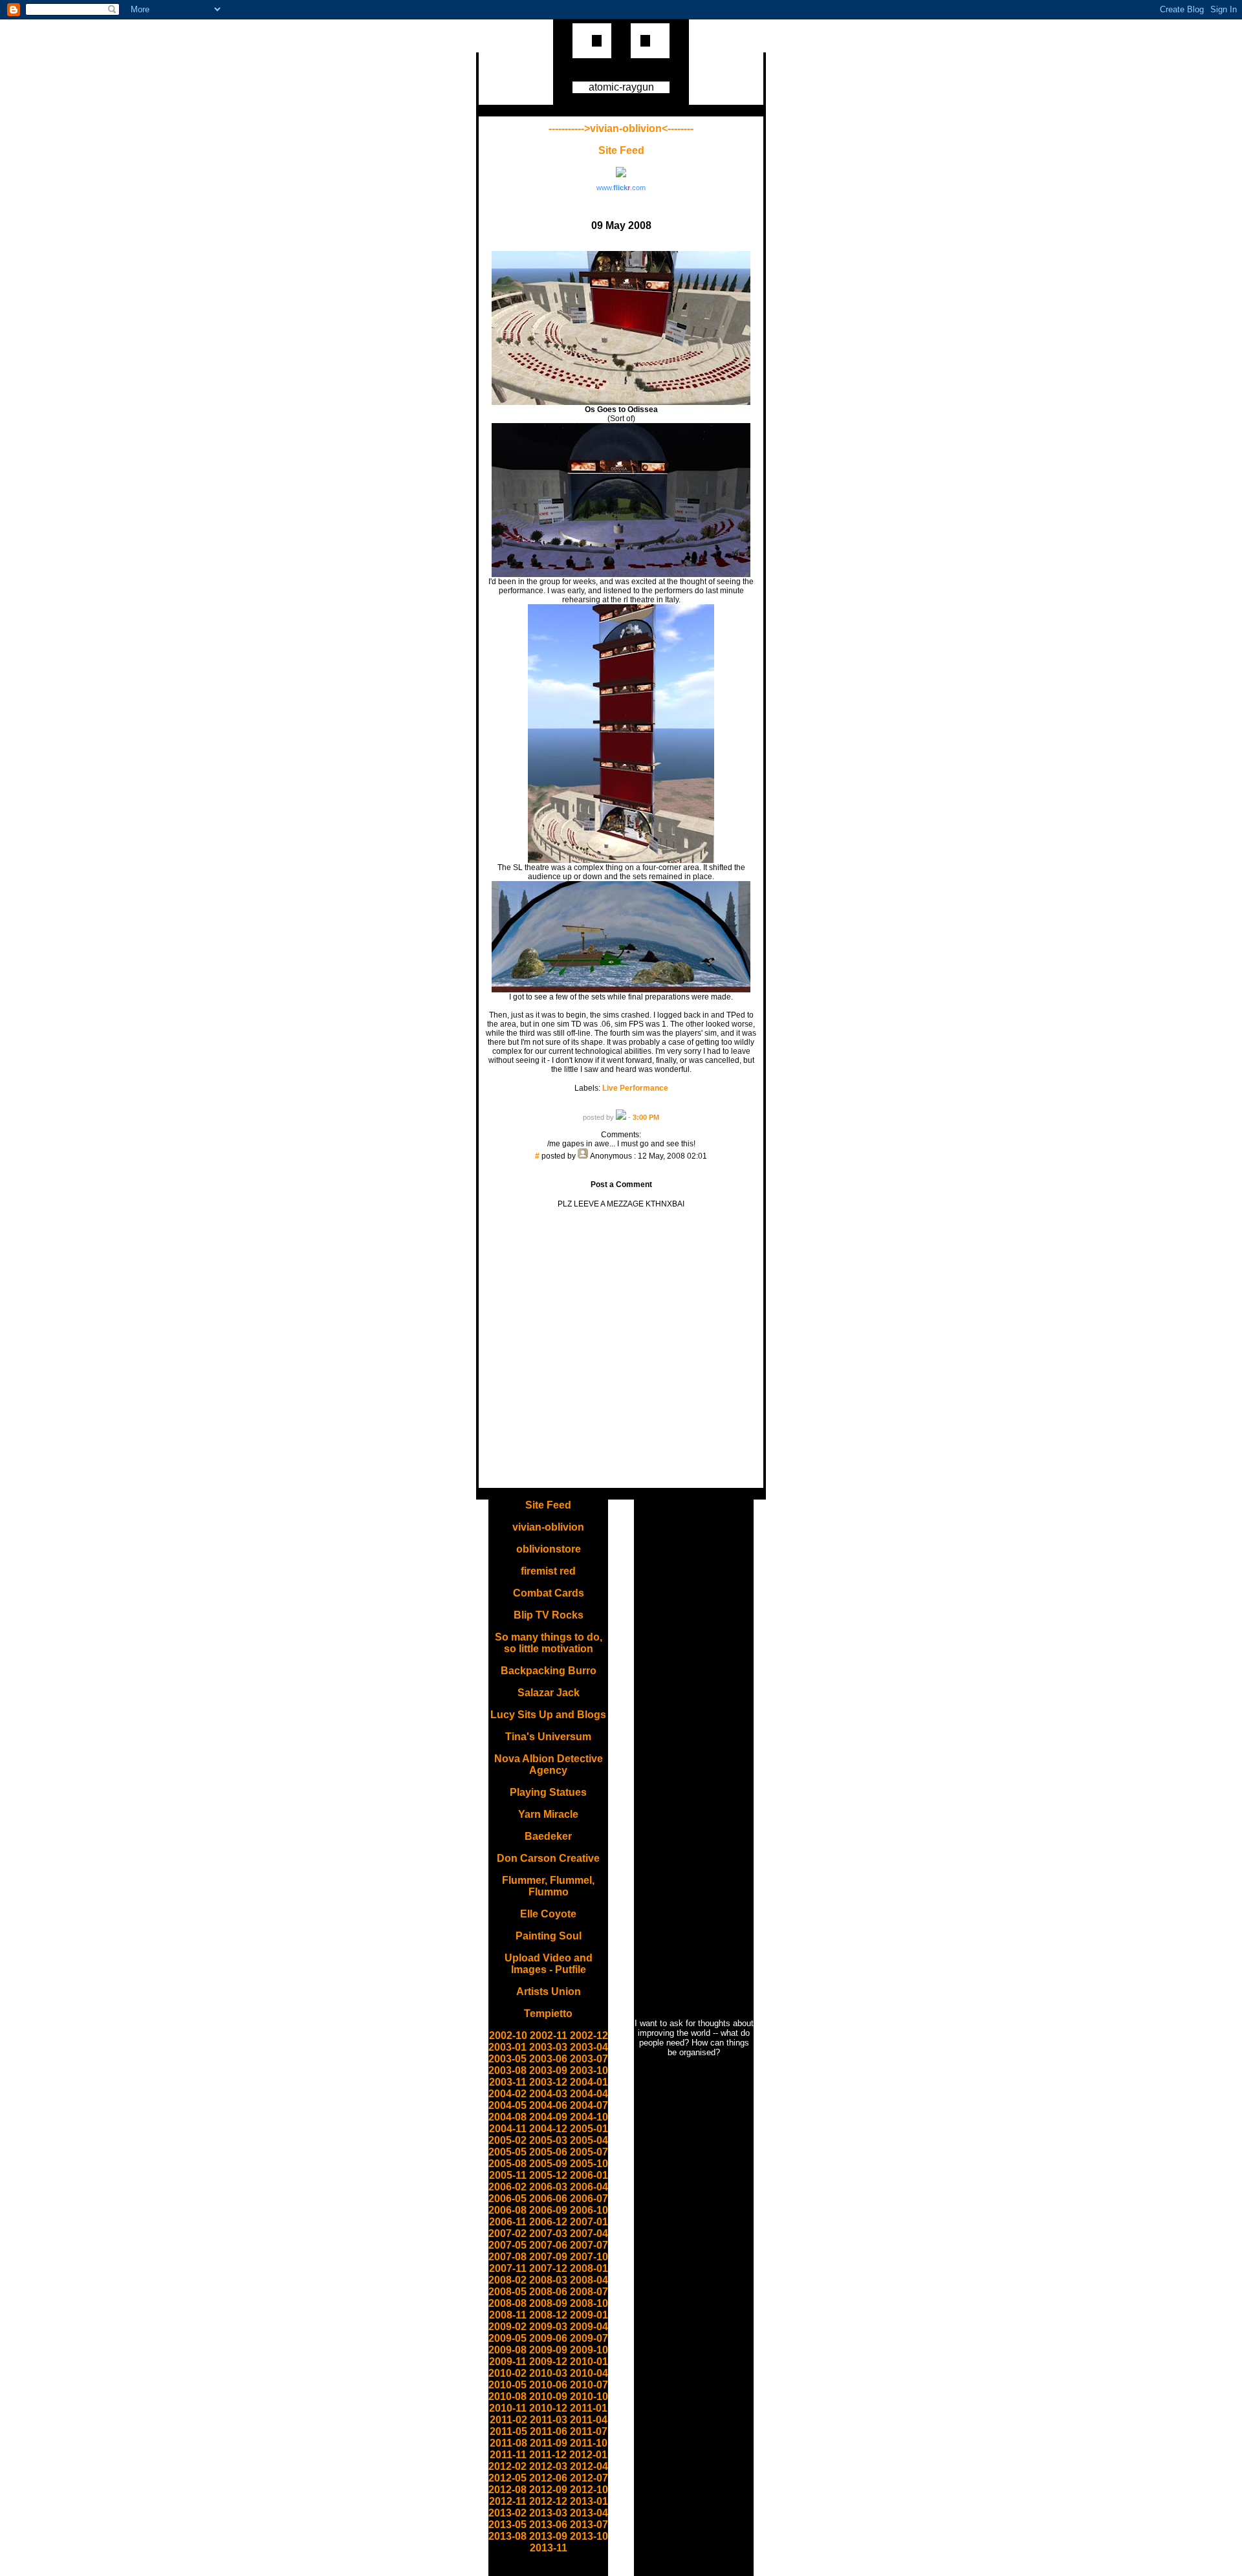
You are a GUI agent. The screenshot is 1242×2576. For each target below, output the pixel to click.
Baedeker (548, 1836)
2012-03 (548, 2466)
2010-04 (589, 2373)
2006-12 (548, 2222)
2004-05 (507, 2105)
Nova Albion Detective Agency (549, 1764)
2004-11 (508, 2129)
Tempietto (548, 2014)
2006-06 (548, 2199)
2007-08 (507, 2257)
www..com (621, 188)
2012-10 (589, 2490)
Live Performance (635, 1088)
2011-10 (589, 2443)
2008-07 (589, 2292)
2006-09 (548, 2210)
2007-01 (589, 2222)
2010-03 (548, 2373)
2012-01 (588, 2455)
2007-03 (548, 2233)
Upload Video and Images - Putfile (549, 1964)
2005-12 (548, 2175)
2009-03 (548, 2327)
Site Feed (621, 150)
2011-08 (508, 2443)
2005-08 (507, 2164)
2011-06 (549, 2431)
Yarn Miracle (548, 1814)
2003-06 (548, 2059)
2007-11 (508, 2268)
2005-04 (589, 2140)
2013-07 (589, 2525)
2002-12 (589, 2036)
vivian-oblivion (548, 1527)
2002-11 (549, 2036)
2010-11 (508, 2408)
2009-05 (507, 2338)
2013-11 (549, 2548)
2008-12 (548, 2315)
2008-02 (507, 2280)
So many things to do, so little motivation (549, 1643)
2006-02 (507, 2187)
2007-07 (589, 2245)
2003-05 (507, 2059)
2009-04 (589, 2327)
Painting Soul (549, 1936)
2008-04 (589, 2280)
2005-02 (507, 2140)
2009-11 (508, 2362)
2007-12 (548, 2268)
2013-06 (548, 2525)
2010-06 (548, 2385)
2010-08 (507, 2396)
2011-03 (549, 2420)
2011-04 (589, 2420)
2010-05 (507, 2385)
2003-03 (548, 2047)
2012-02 (507, 2466)
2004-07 (589, 2105)
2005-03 (548, 2140)
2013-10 (589, 2536)
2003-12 (548, 2082)
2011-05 (508, 2431)
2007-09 (548, 2257)
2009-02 (507, 2327)
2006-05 (507, 2199)
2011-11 (508, 2455)
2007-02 (507, 2233)
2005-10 (589, 2164)
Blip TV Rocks (549, 1615)
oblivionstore (549, 1549)
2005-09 (548, 2164)
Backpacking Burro (549, 1671)
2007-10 (589, 2257)
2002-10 (508, 2036)
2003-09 (548, 2070)
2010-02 (507, 2373)
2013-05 (507, 2525)
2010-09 (548, 2396)
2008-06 (548, 2292)
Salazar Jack (549, 1693)
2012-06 (548, 2478)
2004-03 (548, 2094)
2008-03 (548, 2280)
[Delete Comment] (621, 1165)
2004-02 (507, 2094)
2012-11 (508, 2501)
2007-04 (589, 2233)
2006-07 (589, 2199)
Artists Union (549, 1992)
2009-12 (548, 2362)
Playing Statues (548, 1792)
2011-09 (549, 2443)
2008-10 (589, 2303)
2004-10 (589, 2117)
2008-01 (589, 2268)
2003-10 (589, 2070)
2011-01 (589, 2408)
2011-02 (508, 2420)
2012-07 (589, 2478)
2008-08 (507, 2303)
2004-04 (589, 2094)
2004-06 (548, 2105)
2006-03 (548, 2187)
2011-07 (589, 2431)
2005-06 (548, 2152)
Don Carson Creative (548, 1858)
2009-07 (589, 2338)
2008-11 (508, 2315)
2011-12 (548, 2455)
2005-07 (589, 2152)
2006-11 (508, 2222)
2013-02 (507, 2513)
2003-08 (507, 2070)
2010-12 (548, 2408)
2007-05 (507, 2245)
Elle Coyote (548, 1914)
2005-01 (589, 2129)
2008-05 (507, 2292)
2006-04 (589, 2187)
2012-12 (548, 2501)
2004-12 (548, 2129)
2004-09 (548, 2117)
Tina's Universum (548, 1737)
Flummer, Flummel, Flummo (548, 1886)
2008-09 (548, 2303)
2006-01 (589, 2175)
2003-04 (589, 2047)
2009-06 (548, 2338)
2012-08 (507, 2490)
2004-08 (507, 2117)
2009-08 (507, 2350)
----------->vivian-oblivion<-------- (621, 128)
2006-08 (507, 2210)
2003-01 (507, 2047)
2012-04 (589, 2466)
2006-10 (589, 2210)
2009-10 (589, 2350)
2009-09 (548, 2350)
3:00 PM (646, 1117)
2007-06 (548, 2245)
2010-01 (589, 2362)
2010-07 (589, 2385)
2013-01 (589, 2501)
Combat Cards (549, 1593)
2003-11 (508, 2082)
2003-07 (589, 2059)
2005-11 (508, 2175)
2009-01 (589, 2315)
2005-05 (507, 2152)
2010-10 (589, 2396)
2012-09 (548, 2490)
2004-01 (589, 2082)
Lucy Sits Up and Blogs (548, 1715)
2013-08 (507, 2536)
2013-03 (548, 2513)
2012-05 (507, 2478)
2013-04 (589, 2513)
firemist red (548, 1571)
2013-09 (548, 2536)
